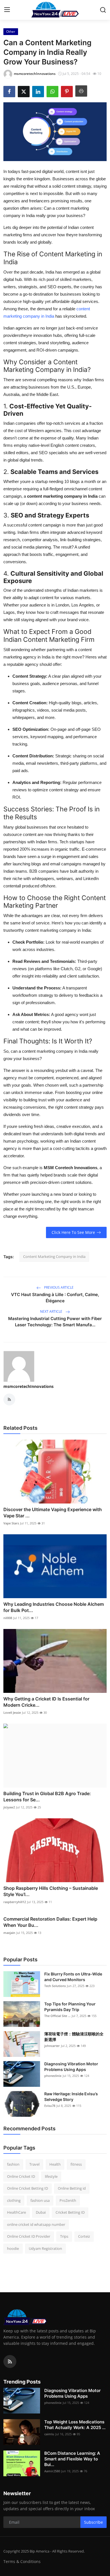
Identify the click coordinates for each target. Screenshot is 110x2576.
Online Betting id (72, 2188)
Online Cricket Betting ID (27, 2188)
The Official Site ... (57, 2016)
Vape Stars (11, 1523)
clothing (14, 2200)
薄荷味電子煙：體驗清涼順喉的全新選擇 (74, 2037)
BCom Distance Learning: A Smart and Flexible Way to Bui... (72, 2459)
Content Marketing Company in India (54, 1256)
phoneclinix (53, 2076)
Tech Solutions (55, 1986)
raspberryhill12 (15, 1902)
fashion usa (40, 2200)
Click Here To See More (73, 1232)
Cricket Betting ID (70, 2212)
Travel (34, 2164)
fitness (76, 2164)
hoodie (13, 2248)
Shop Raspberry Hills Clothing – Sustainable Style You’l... (51, 1891)
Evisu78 (50, 2106)
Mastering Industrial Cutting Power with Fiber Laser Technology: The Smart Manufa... (55, 1322)
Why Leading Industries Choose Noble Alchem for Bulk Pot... (54, 1607)
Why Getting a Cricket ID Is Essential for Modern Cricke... (46, 1702)
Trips (64, 2236)
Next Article (52, 1311)
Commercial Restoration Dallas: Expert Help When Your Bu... (50, 1922)
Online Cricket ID (21, 2176)
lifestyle (51, 2176)
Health (55, 2164)
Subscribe (93, 2522)
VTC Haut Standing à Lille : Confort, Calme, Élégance (55, 1298)
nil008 (8, 1618)
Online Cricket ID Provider (29, 2236)
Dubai (41, 2212)
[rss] (10, 2361)
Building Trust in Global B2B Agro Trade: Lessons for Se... (47, 1797)
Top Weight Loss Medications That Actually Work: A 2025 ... (75, 2425)
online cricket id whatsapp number (36, 2224)
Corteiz (84, 2236)
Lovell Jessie (12, 1712)
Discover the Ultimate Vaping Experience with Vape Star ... (53, 1513)
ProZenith (68, 2200)
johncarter (52, 2046)
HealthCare (16, 2212)
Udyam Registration (45, 2248)
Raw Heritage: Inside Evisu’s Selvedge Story (71, 2097)
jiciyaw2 (9, 1807)
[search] (103, 10)
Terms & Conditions (22, 2561)
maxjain (9, 1933)
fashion (13, 2164)
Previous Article (58, 1287)
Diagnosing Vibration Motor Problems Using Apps (71, 2067)
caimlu (49, 2434)
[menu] (7, 10)
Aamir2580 (52, 2471)
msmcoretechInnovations (28, 1386)
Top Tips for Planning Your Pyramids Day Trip (70, 2007)
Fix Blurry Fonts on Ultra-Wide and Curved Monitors (73, 1977)
